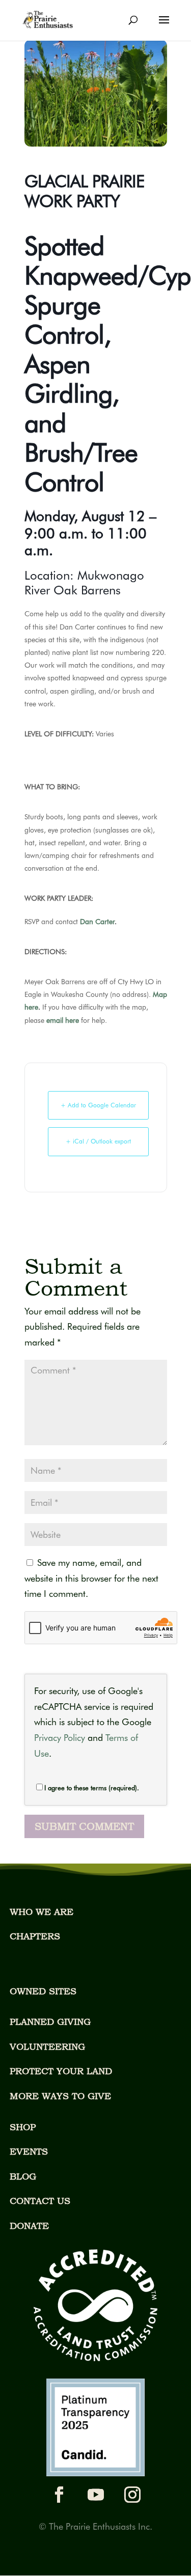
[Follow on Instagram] (132, 2495)
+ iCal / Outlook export (98, 1141)
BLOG (23, 2176)
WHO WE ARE (42, 1912)
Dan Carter (97, 922)
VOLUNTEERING (47, 2047)
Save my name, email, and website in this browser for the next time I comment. (91, 1578)
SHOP (23, 2127)
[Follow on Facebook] (59, 2495)
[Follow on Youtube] (96, 2495)
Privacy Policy (60, 1738)
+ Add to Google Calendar (98, 1105)
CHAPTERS (35, 1936)
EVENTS (29, 2151)
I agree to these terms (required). (92, 1788)
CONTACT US (40, 2201)
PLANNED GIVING (50, 2022)
